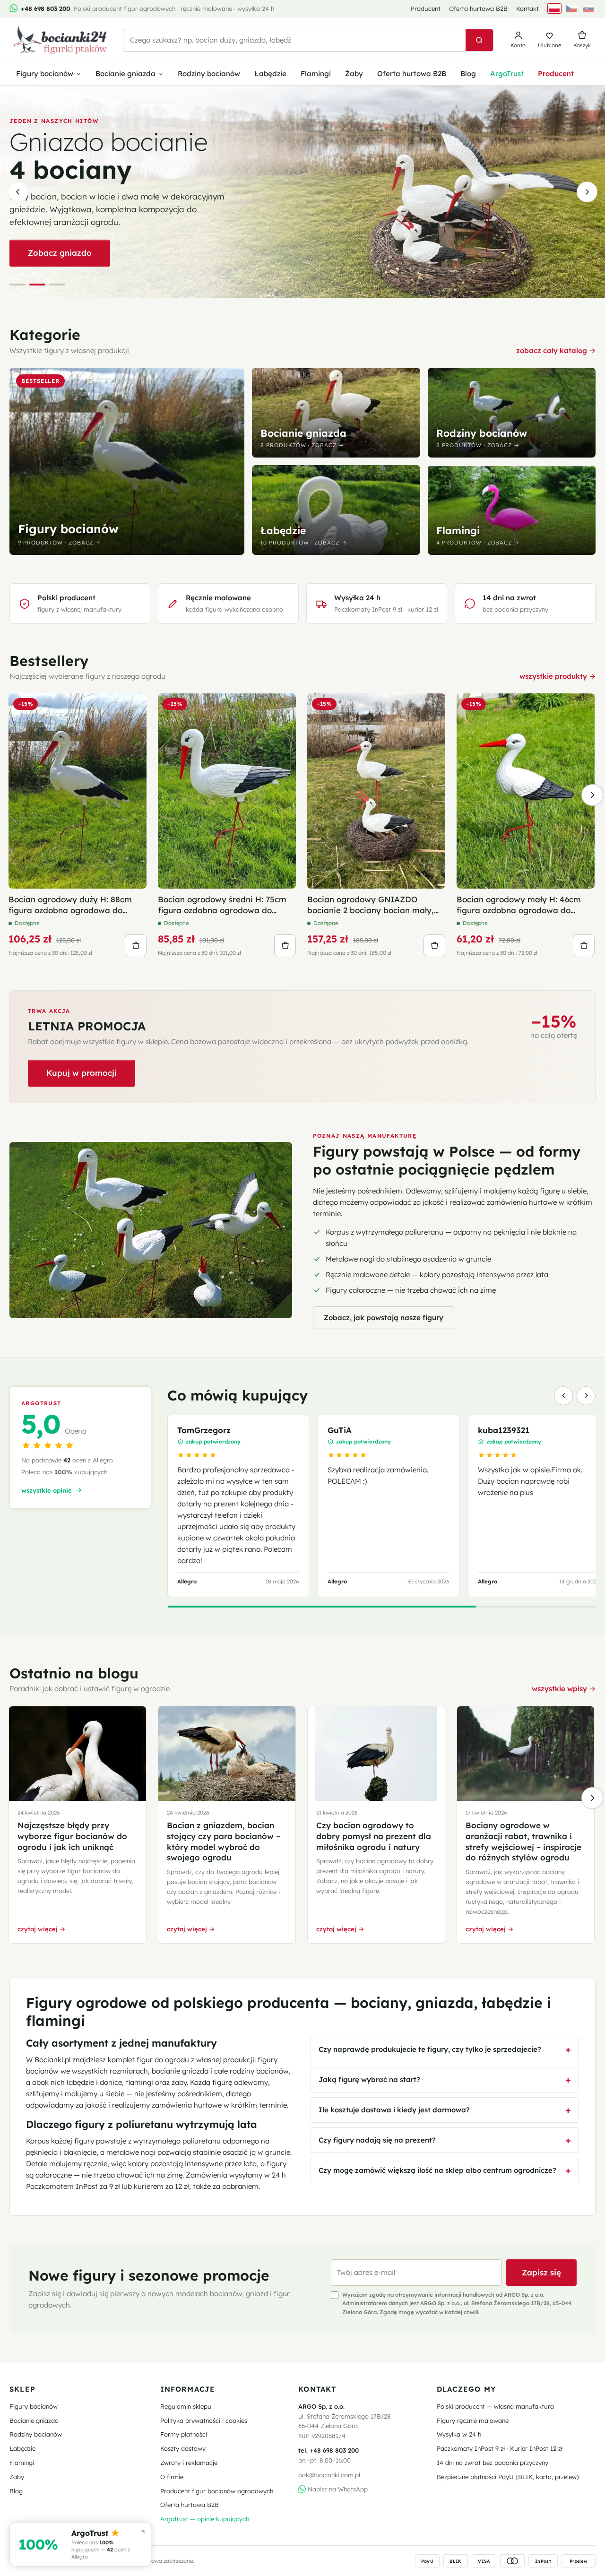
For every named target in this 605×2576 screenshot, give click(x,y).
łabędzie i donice (94, 2082)
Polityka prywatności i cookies (204, 2420)
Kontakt (527, 9)
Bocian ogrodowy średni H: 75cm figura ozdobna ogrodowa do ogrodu (222, 905)
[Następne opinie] (586, 1396)
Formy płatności (184, 2434)
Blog (468, 73)
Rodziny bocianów (209, 73)
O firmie (172, 2477)
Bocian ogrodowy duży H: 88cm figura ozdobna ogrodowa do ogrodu (70, 905)
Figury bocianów (45, 73)
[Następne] (592, 795)
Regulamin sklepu (186, 2406)
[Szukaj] (479, 40)
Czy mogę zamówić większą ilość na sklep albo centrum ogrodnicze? (437, 2170)
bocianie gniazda (180, 2071)
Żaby (354, 73)
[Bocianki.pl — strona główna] (60, 40)
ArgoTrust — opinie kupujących (205, 2519)
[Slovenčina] (588, 9)
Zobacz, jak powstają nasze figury (384, 1318)
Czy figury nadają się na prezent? (377, 2140)
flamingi (139, 2082)
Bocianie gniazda (125, 73)
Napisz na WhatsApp (337, 2489)
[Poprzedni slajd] (18, 192)
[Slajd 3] (57, 285)
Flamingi (316, 73)
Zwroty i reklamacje (189, 2463)
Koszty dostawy (183, 2448)
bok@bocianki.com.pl (329, 2475)
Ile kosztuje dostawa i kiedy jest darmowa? (394, 2110)
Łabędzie (270, 73)
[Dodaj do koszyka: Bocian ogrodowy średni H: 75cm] (285, 945)
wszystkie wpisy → (564, 1689)
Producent (426, 9)
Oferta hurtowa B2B (478, 9)
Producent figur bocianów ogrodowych (217, 2491)
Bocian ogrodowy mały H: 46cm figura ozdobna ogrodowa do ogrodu (519, 905)
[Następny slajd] (587, 192)
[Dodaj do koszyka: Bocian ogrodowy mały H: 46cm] (584, 945)
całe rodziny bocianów (251, 2071)
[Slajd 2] (37, 285)
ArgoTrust (507, 73)
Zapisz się (541, 2272)
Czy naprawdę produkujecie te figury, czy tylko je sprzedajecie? (430, 2049)
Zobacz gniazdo (60, 253)
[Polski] (554, 9)
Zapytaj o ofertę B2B (70, 281)
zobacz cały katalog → (556, 350)
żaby (179, 2082)
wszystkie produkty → (557, 676)
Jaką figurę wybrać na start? (369, 2079)
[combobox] (294, 40)
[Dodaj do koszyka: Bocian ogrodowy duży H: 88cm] (136, 945)
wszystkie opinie (47, 1490)
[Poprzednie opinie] (563, 1396)
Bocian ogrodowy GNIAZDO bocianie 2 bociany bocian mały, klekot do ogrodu (371, 905)
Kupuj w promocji (82, 1073)
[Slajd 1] (17, 285)
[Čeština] (571, 9)
